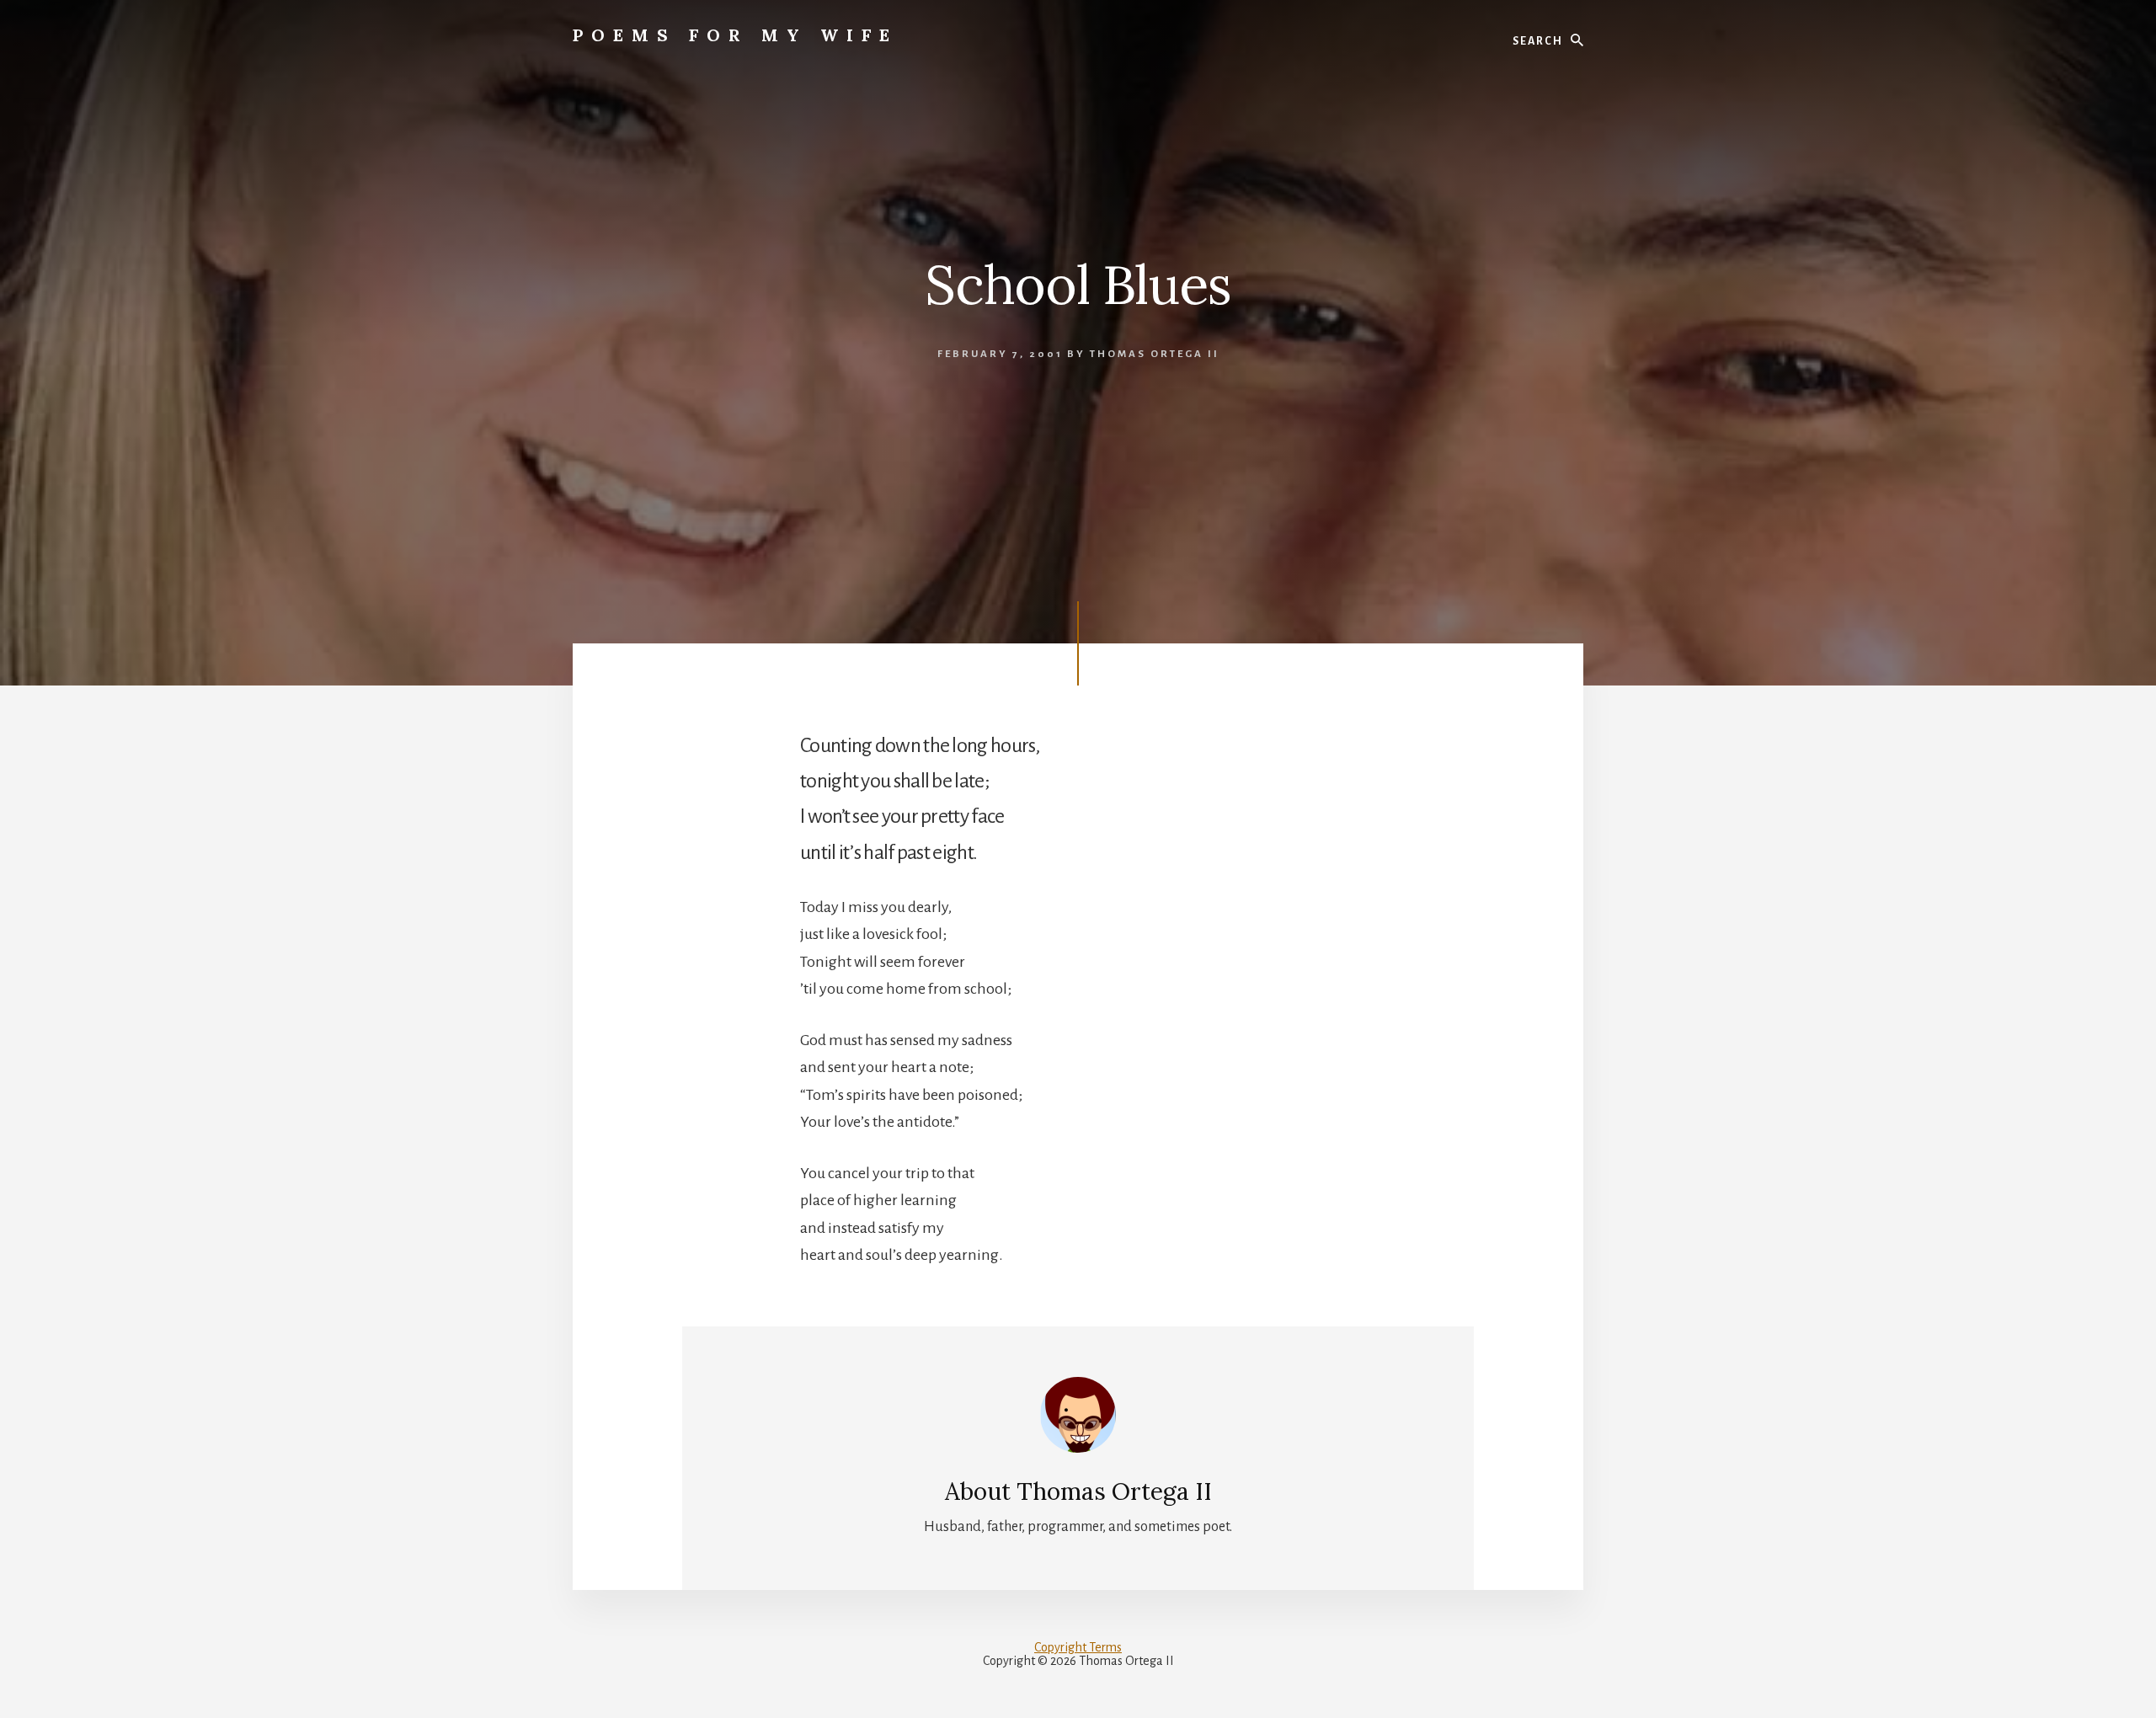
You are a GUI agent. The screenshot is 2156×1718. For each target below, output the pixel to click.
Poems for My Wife (735, 35)
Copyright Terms (1078, 1647)
